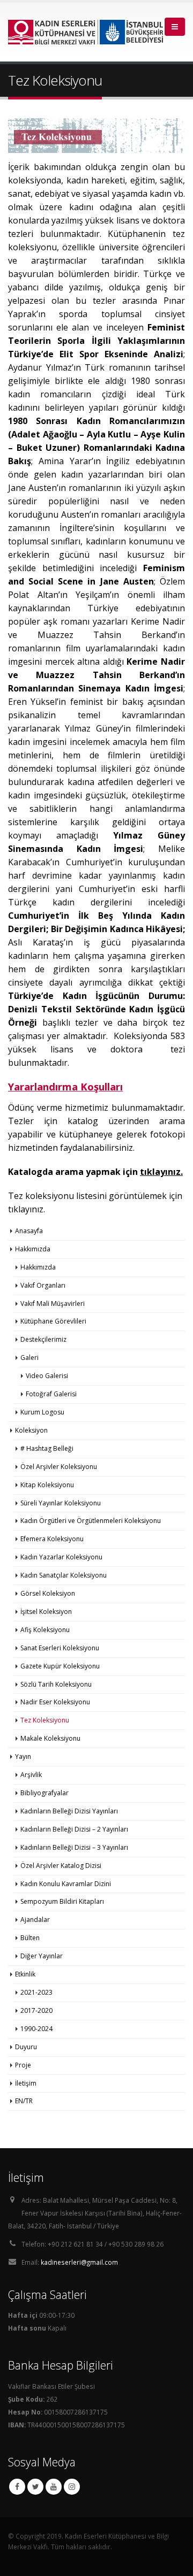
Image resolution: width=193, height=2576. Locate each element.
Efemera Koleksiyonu (52, 1539)
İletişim (26, 2083)
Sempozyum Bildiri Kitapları (62, 1901)
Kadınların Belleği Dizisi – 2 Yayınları (74, 1829)
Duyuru (26, 2047)
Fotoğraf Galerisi (51, 1394)
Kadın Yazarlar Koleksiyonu (61, 1557)
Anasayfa (29, 1231)
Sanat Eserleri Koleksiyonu (60, 1648)
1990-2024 (36, 2029)
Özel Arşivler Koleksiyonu (59, 1467)
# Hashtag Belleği (47, 1448)
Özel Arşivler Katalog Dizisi (61, 1866)
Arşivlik (31, 1775)
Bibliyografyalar (44, 1793)
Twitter (35, 2487)
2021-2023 (36, 1992)
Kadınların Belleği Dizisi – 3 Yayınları (74, 1847)
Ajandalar (35, 1920)
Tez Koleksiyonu (45, 1720)
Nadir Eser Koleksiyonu (55, 1702)
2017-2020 (36, 2010)
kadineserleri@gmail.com (79, 2262)
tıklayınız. (27, 1209)
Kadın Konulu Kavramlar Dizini (66, 1884)
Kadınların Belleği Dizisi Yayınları (69, 1811)
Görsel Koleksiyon (48, 1593)
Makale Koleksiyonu (50, 1738)
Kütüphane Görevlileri (53, 1321)
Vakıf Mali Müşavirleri (53, 1304)
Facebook (17, 2487)
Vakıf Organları (43, 1285)
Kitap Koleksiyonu (47, 1485)
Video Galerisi (47, 1376)
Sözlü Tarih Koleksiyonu (56, 1684)
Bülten (30, 1938)
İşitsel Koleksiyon (46, 1612)
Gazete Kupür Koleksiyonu (60, 1666)
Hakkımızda (38, 1267)
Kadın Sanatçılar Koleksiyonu (64, 1575)
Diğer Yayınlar (42, 1956)
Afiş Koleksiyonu (45, 1630)
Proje (23, 2065)
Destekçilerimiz (43, 1339)
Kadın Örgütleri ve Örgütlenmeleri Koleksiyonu (91, 1521)
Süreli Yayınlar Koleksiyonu (61, 1503)
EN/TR (24, 2101)
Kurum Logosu (42, 1412)
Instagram (72, 2487)
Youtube (54, 2487)
